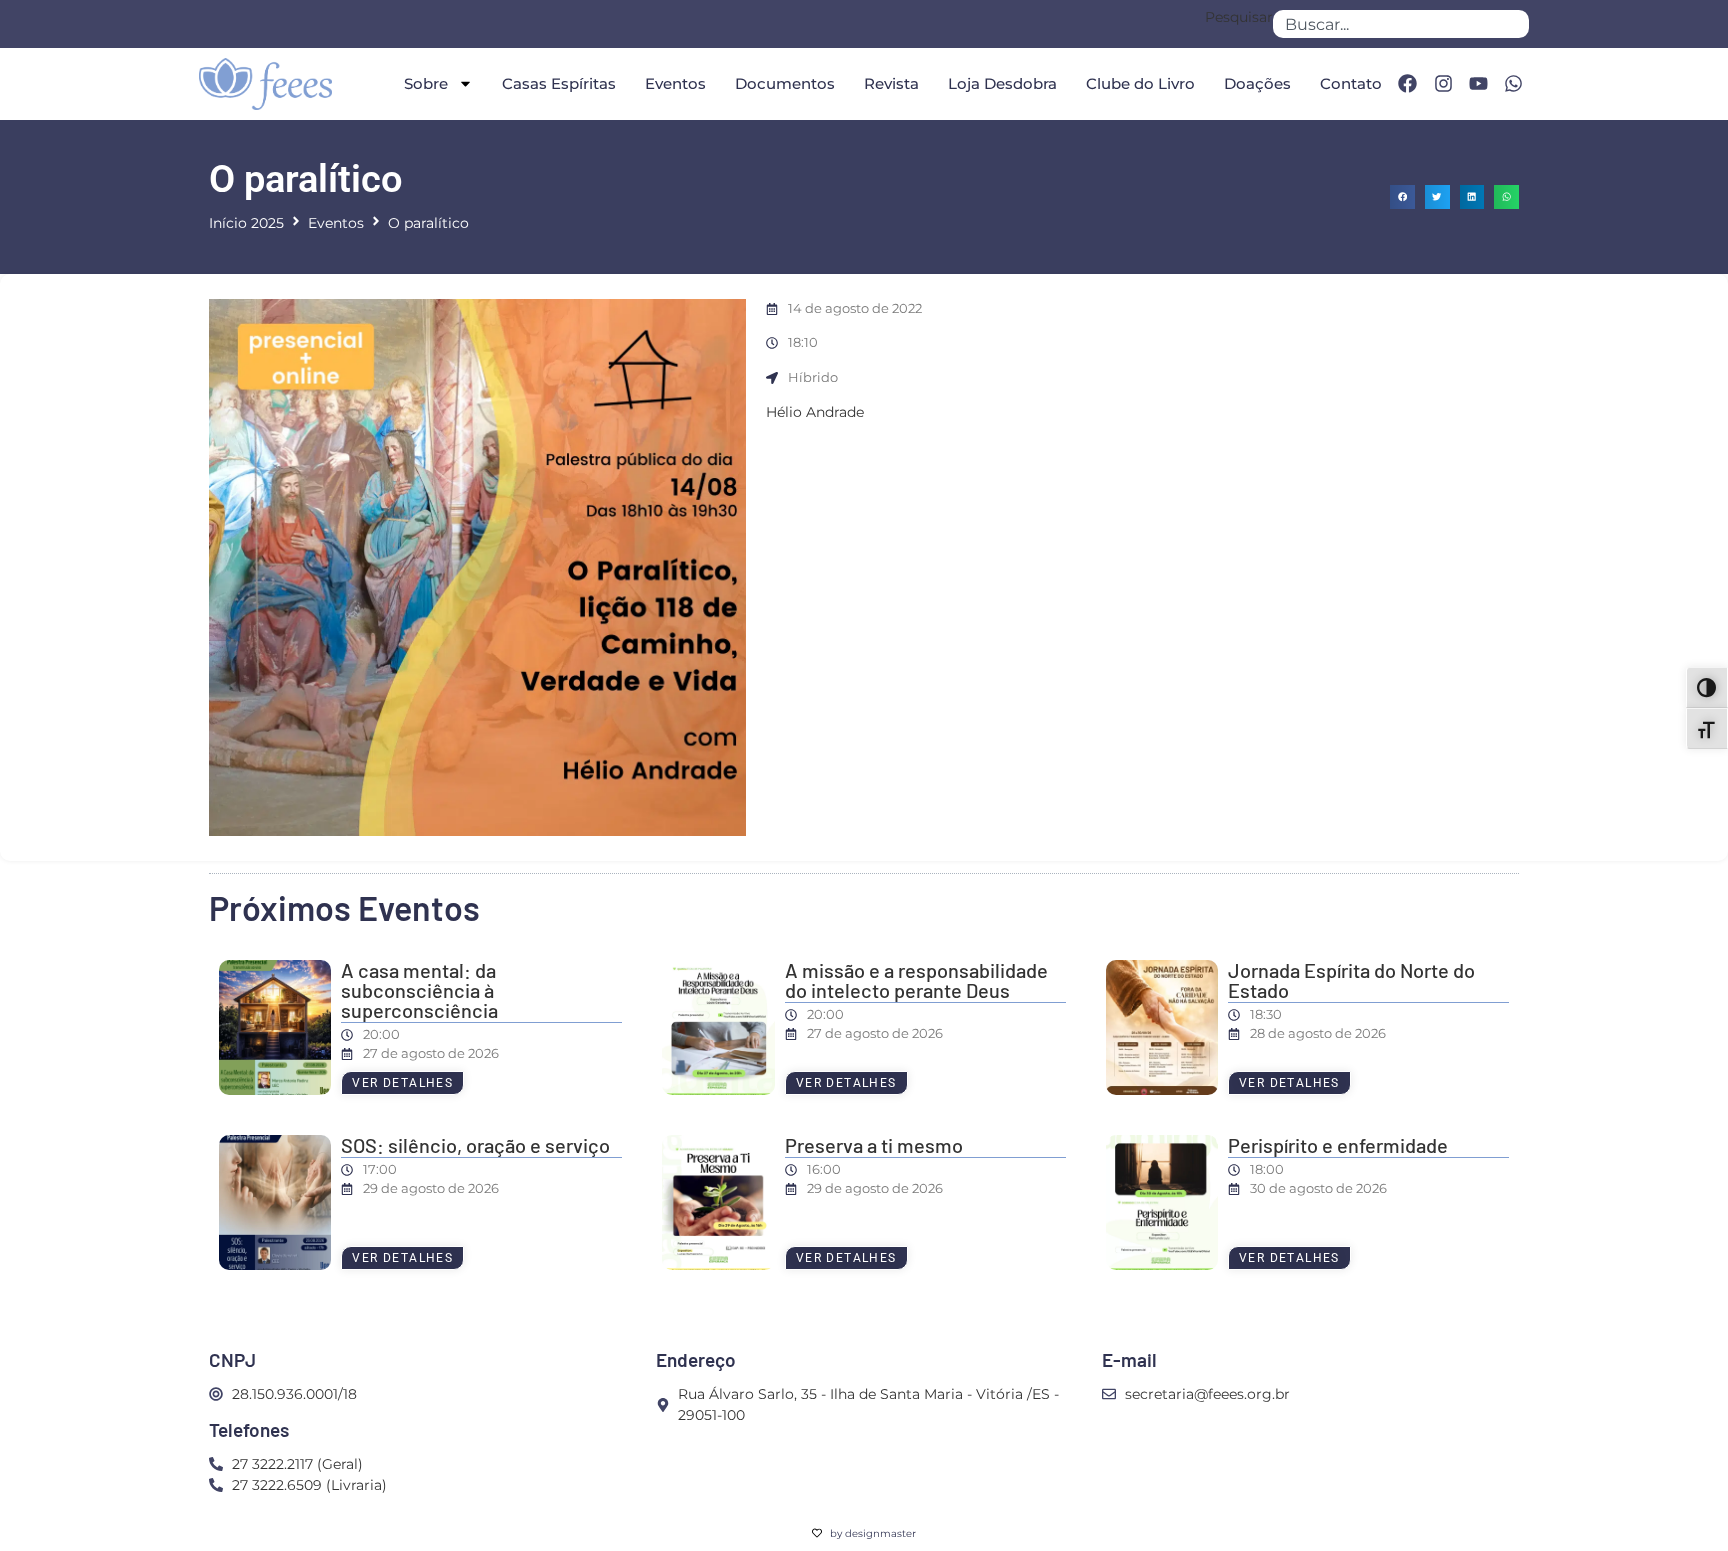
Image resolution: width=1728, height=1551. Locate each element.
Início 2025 (246, 223)
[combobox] (1401, 24)
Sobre (426, 83)
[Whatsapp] (1514, 84)
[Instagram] (1443, 84)
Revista (891, 83)
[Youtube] (1478, 84)
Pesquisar (1239, 18)
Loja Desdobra (1002, 83)
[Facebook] (1407, 84)
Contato (1351, 83)
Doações (1257, 83)
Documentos (785, 83)
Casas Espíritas (559, 83)
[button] (1402, 197)
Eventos (675, 83)
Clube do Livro (1140, 83)
